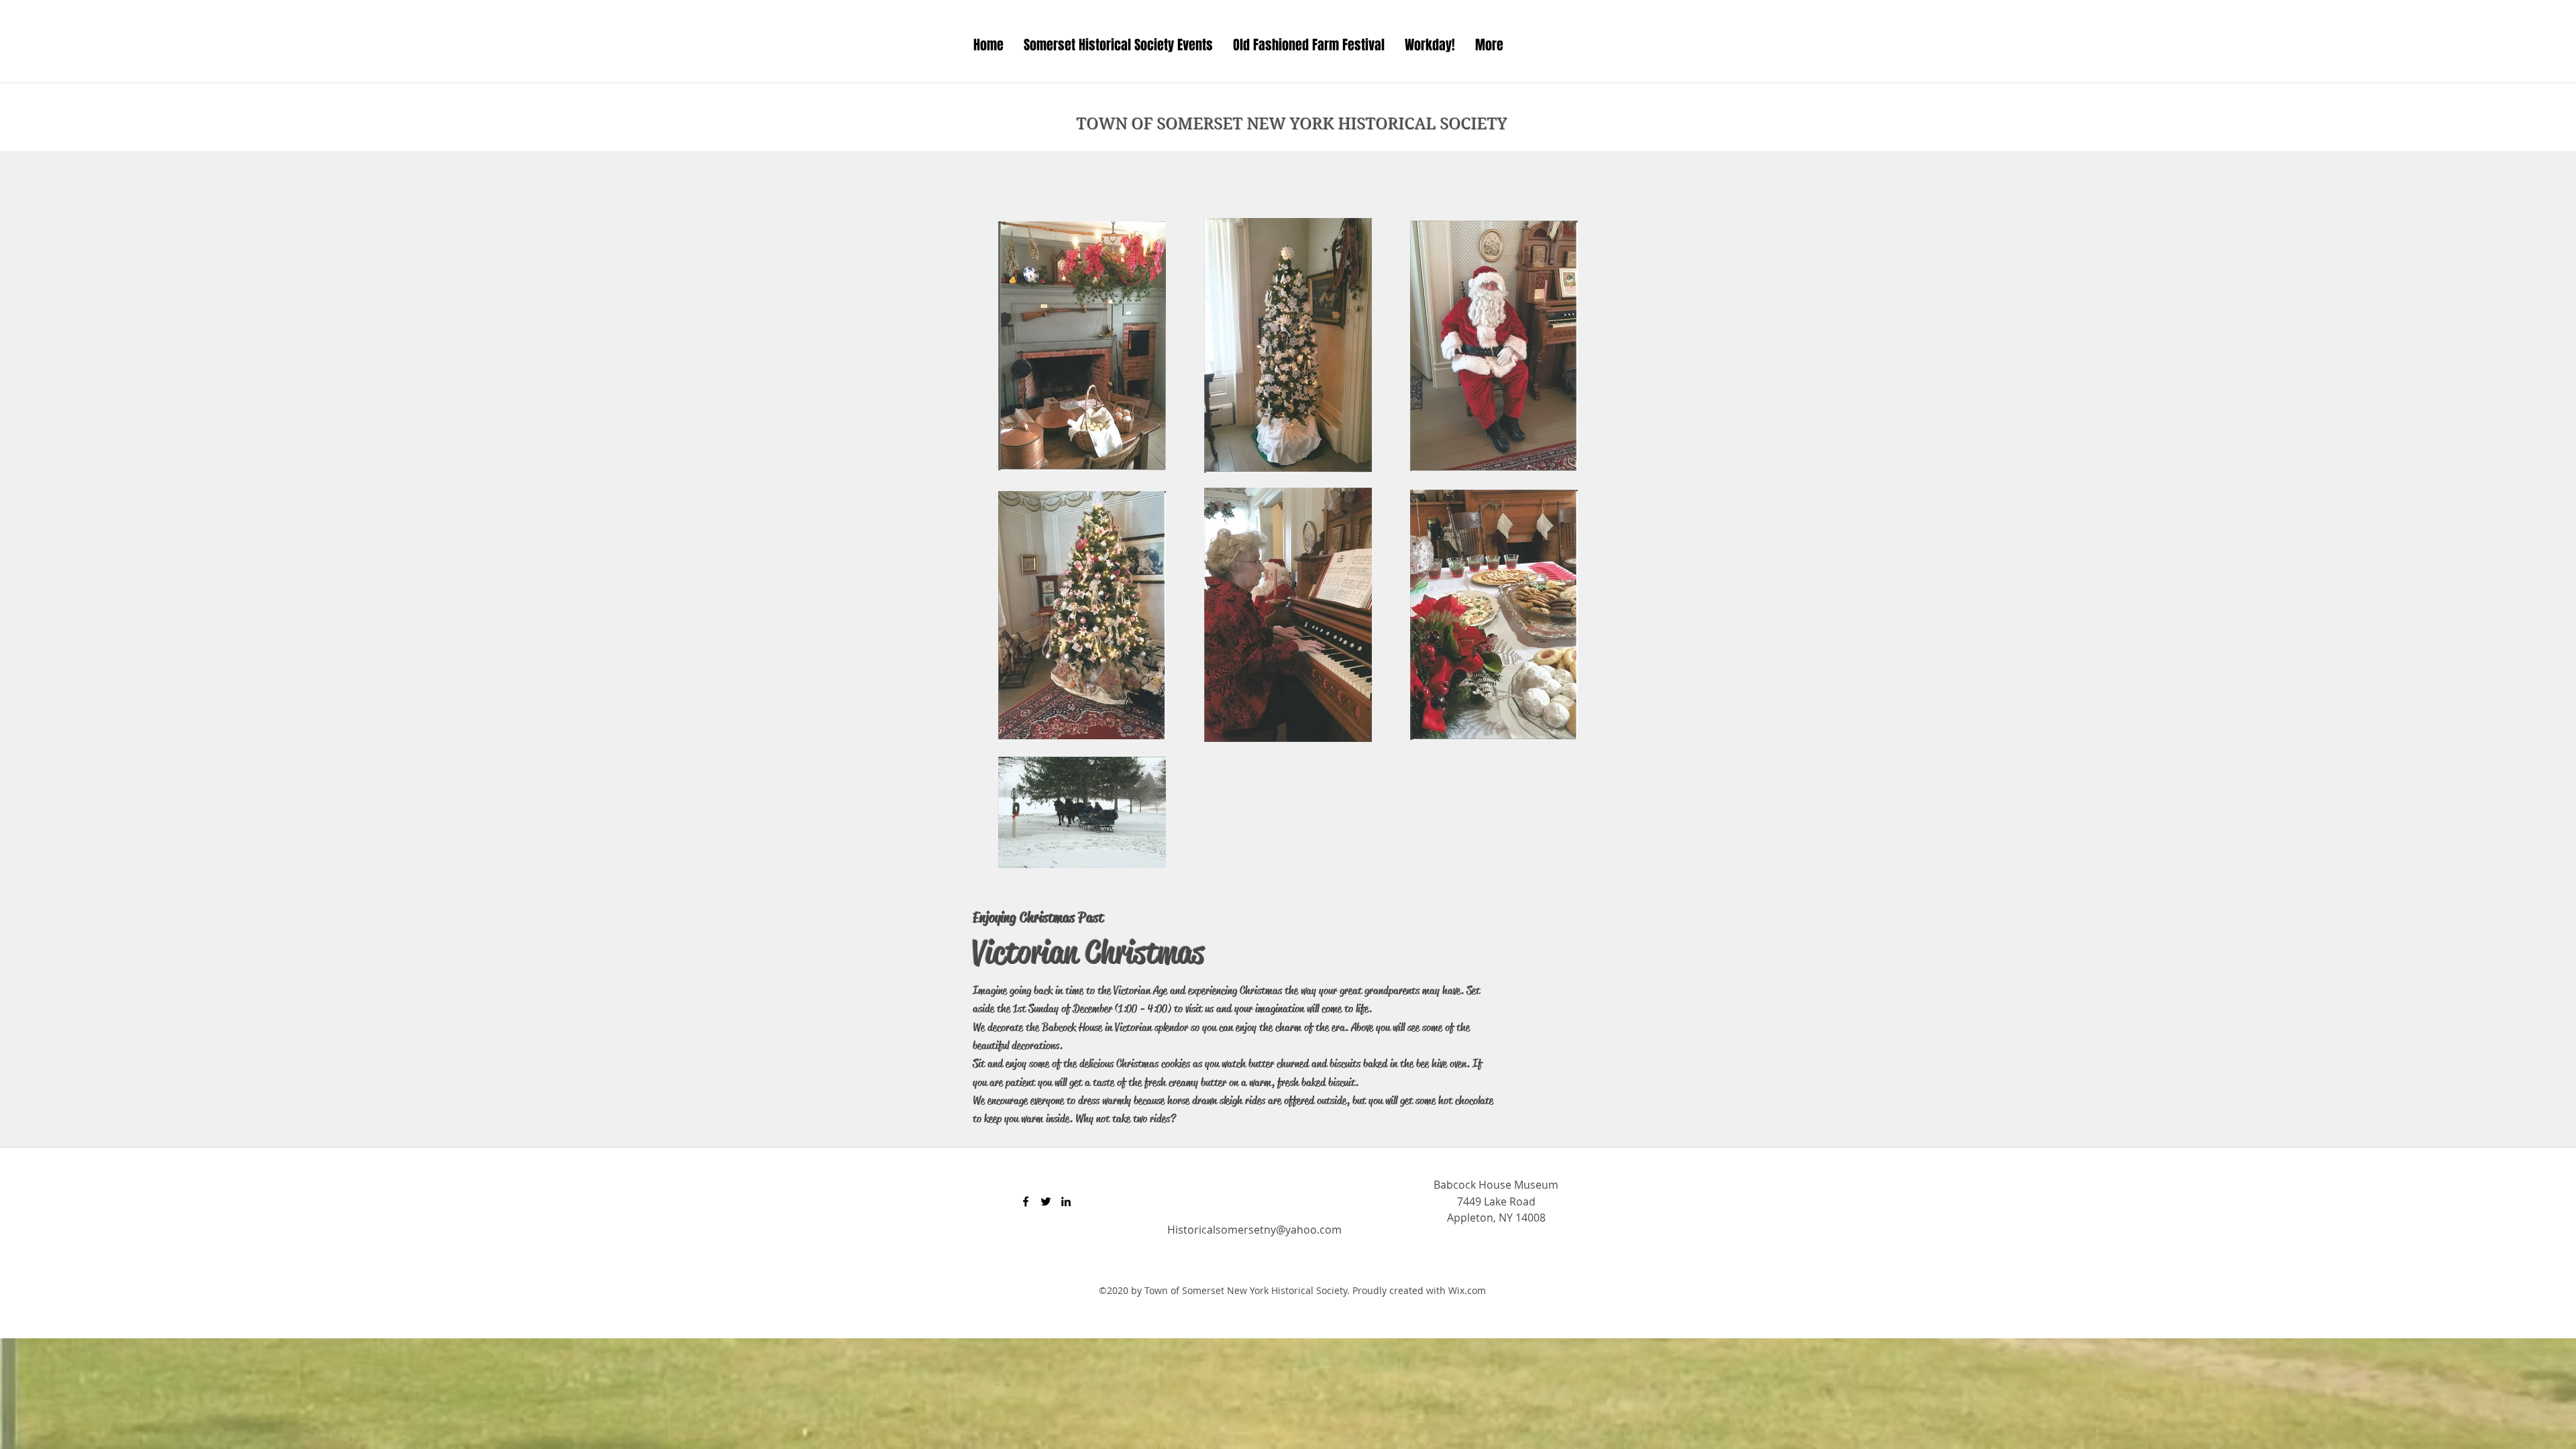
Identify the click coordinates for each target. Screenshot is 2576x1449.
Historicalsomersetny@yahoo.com (1254, 1230)
